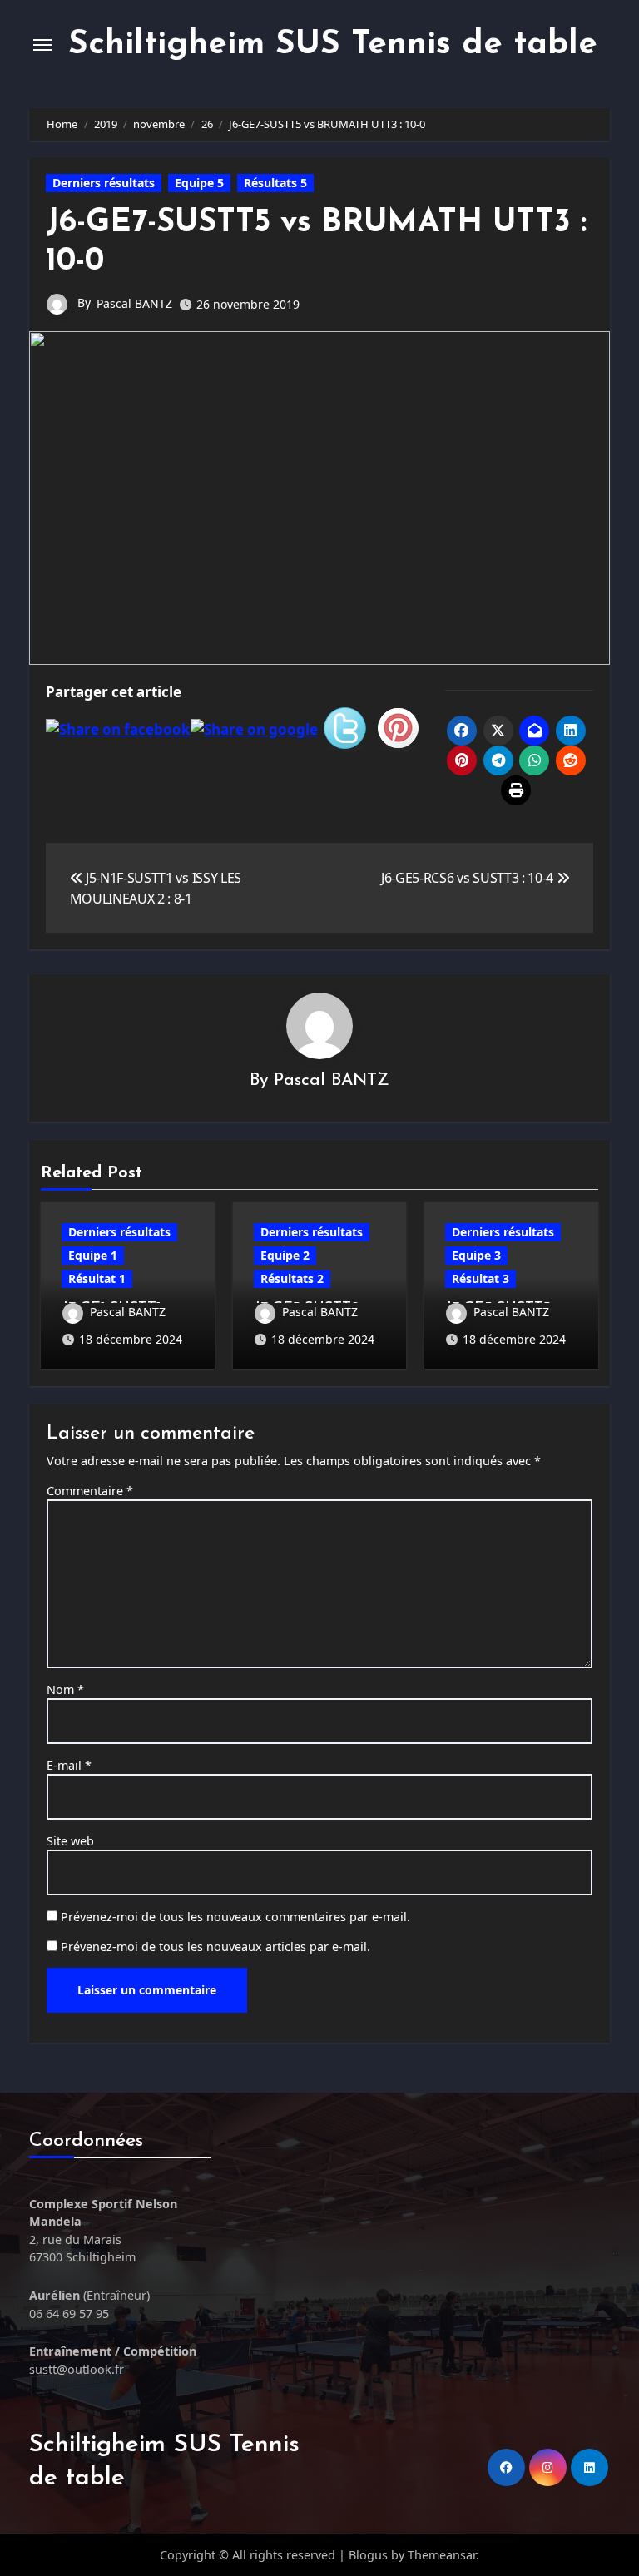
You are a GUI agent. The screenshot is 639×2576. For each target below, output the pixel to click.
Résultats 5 (275, 183)
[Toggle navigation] (42, 45)
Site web (70, 1841)
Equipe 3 (476, 1255)
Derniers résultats (104, 183)
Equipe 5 (199, 183)
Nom (65, 1689)
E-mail (69, 1765)
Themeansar (442, 2555)
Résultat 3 (480, 1278)
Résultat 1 (97, 1278)
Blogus (368, 2555)
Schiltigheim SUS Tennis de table (333, 45)
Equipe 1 (93, 1255)
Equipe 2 (285, 1255)
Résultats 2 (292, 1278)
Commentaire (90, 1491)
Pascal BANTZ (134, 303)
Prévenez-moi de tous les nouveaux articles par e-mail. (215, 1947)
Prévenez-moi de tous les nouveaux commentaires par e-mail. (235, 1917)
